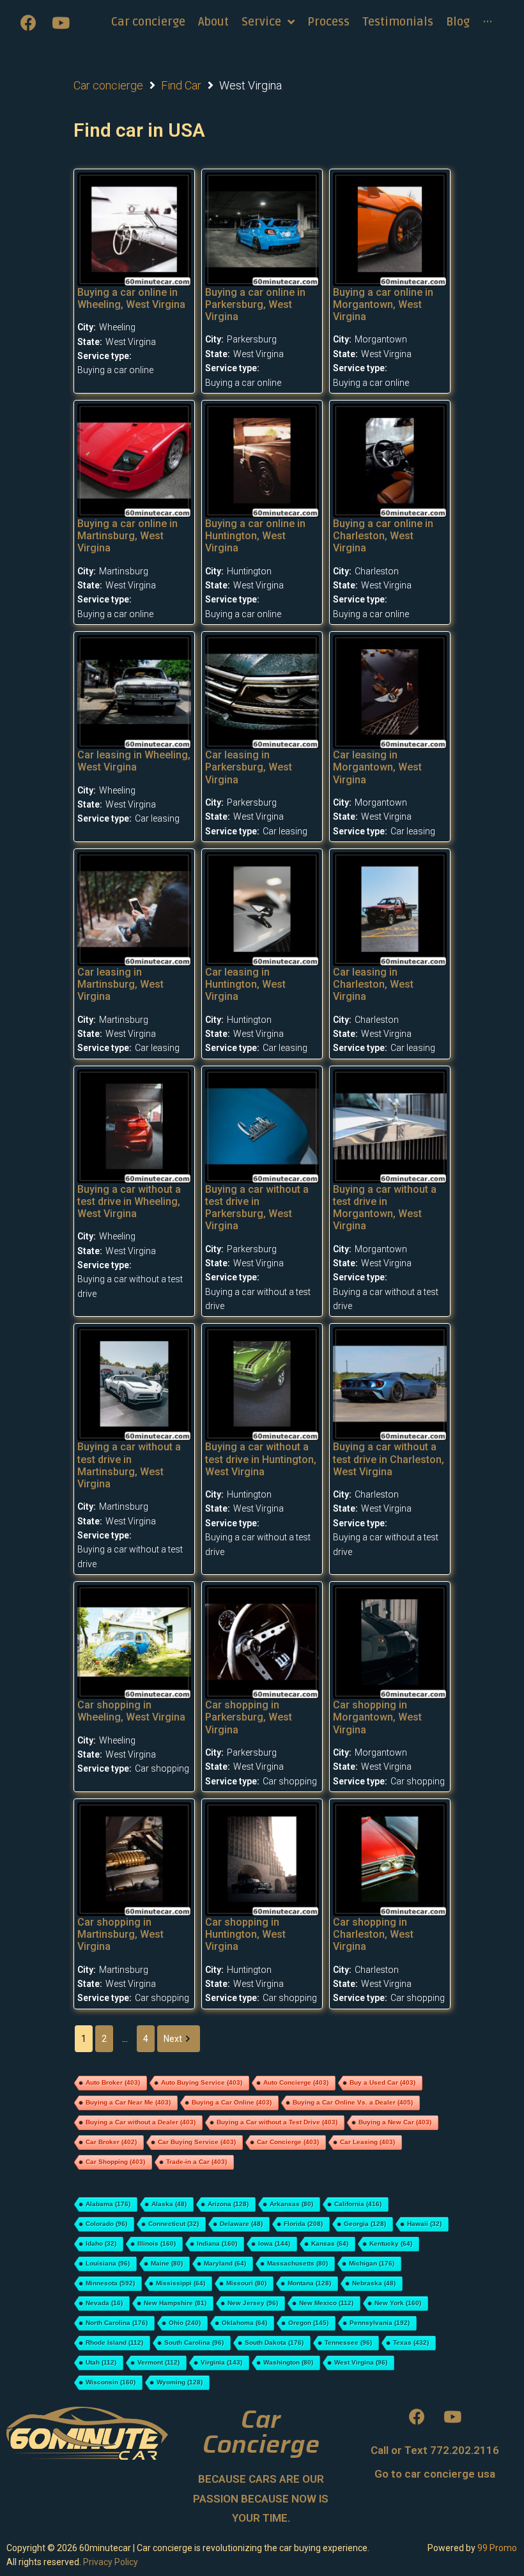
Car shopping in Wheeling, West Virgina (131, 1711)
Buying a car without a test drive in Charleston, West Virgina (389, 1459)
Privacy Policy (111, 2562)
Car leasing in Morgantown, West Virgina (377, 767)
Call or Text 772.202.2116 (435, 2450)
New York (398, 2303)
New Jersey (253, 2303)
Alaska (169, 2204)
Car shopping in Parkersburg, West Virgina (249, 1717)
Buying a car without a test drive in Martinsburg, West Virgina (129, 1465)
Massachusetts (297, 2263)
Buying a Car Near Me (128, 2102)
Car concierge (108, 85)
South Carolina (194, 2342)
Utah (101, 2362)
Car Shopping (115, 2162)
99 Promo (497, 2548)
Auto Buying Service (202, 2082)
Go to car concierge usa (435, 2474)
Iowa (274, 2243)
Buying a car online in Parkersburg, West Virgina (255, 304)
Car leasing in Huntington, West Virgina (245, 984)
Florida (303, 2224)
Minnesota (110, 2283)
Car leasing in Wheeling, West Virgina (134, 761)
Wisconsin (111, 2382)
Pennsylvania (380, 2323)
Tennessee (348, 2342)
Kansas (330, 2243)
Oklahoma (244, 2323)
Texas (411, 2342)
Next (173, 2039)
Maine (167, 2263)
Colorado (106, 2224)
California (358, 2204)
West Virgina (361, 2362)
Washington (288, 2362)
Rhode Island (114, 2342)
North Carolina (117, 2323)
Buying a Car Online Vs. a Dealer (353, 2102)
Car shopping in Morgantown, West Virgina (377, 1717)
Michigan (372, 2263)
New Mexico (326, 2303)
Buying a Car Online (232, 2102)
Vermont (158, 2362)
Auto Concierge (296, 2082)
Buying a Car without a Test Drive (277, 2122)
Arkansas (291, 2204)
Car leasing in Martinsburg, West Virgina (120, 984)
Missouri (246, 2283)
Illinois (157, 2243)
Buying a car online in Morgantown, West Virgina (383, 304)
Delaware (241, 2224)
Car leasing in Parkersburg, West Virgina (249, 767)
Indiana (217, 2243)
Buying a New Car (395, 2122)
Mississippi (181, 2283)
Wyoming (180, 2382)
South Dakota (274, 2342)
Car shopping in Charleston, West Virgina (373, 1934)
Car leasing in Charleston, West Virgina (373, 984)
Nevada (104, 2303)
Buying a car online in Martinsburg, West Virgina (127, 536)
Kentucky (391, 2243)
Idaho (101, 2243)
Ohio (185, 2323)
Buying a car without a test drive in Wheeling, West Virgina (129, 1201)
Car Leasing (367, 2142)
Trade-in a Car (196, 2162)
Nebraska (374, 2283)
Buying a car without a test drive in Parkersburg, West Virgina (257, 1208)
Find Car (181, 85)
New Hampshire (175, 2303)
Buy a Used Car (382, 2082)
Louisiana (108, 2263)
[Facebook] (29, 22)
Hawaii (424, 2224)
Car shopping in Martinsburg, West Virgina (120, 1934)
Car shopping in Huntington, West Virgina (245, 1934)
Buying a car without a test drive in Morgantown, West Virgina (385, 1208)
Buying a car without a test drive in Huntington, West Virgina (261, 1459)
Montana (309, 2283)
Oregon (308, 2323)
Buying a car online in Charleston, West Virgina (383, 536)
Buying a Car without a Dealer (141, 2122)
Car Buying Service (197, 2142)
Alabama (108, 2204)
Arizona (228, 2204)
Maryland (225, 2263)
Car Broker (111, 2142)
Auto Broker (113, 2082)
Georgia (365, 2224)
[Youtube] (61, 22)
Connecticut (173, 2224)
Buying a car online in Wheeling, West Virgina (131, 298)
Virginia (221, 2362)
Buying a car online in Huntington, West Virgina (255, 536)
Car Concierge (288, 2142)
